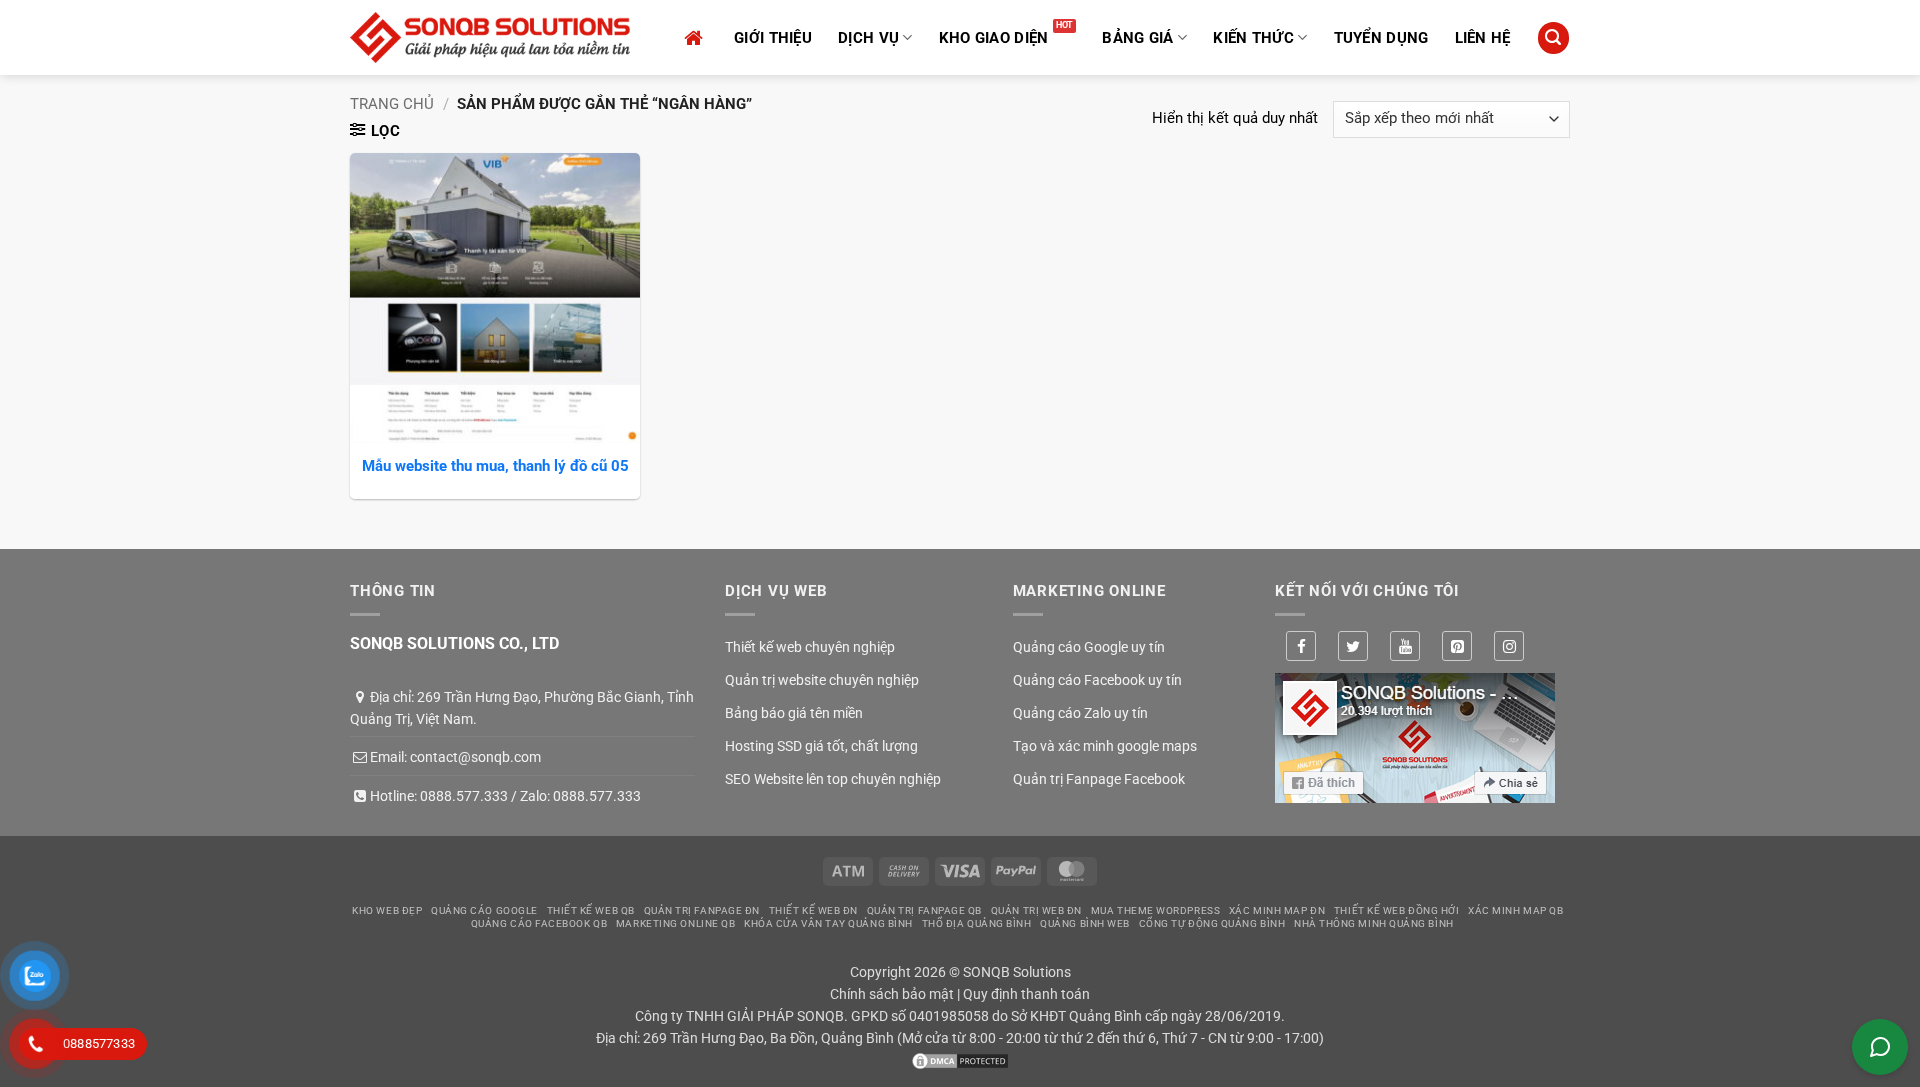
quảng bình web (1085, 923)
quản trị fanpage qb (924, 910)
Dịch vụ (868, 38)
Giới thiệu (773, 38)
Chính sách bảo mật (892, 994)
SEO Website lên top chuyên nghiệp (833, 779)
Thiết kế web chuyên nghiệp (810, 647)
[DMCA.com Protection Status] (960, 1060)
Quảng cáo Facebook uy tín (1097, 680)
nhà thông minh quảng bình (1374, 923)
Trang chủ (392, 104)
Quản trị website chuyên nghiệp (822, 680)
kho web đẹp (387, 910)
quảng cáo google (484, 910)
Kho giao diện (994, 38)
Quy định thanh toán (1026, 994)
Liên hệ (1483, 38)
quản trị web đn (1036, 910)
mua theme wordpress (1155, 910)
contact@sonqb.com (475, 757)
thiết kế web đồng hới (1397, 910)
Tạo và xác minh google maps (1105, 746)
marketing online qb (675, 923)
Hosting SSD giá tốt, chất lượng (821, 746)
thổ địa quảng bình (977, 923)
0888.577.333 (464, 796)
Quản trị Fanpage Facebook (1099, 779)
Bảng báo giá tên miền (794, 713)
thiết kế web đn (813, 910)
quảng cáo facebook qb (539, 923)
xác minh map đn (1277, 910)
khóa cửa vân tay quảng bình (828, 923)
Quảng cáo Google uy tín (1089, 647)
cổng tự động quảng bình (1212, 923)
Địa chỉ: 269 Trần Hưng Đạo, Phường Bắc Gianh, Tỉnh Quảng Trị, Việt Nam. (522, 708)
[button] (1553, 37)
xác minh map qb (1515, 910)
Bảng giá (1137, 38)
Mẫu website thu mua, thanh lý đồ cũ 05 (495, 466)
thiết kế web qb (591, 910)
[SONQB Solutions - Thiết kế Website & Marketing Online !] (490, 37)
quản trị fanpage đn (702, 910)
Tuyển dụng (1381, 38)
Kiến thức (1253, 38)
